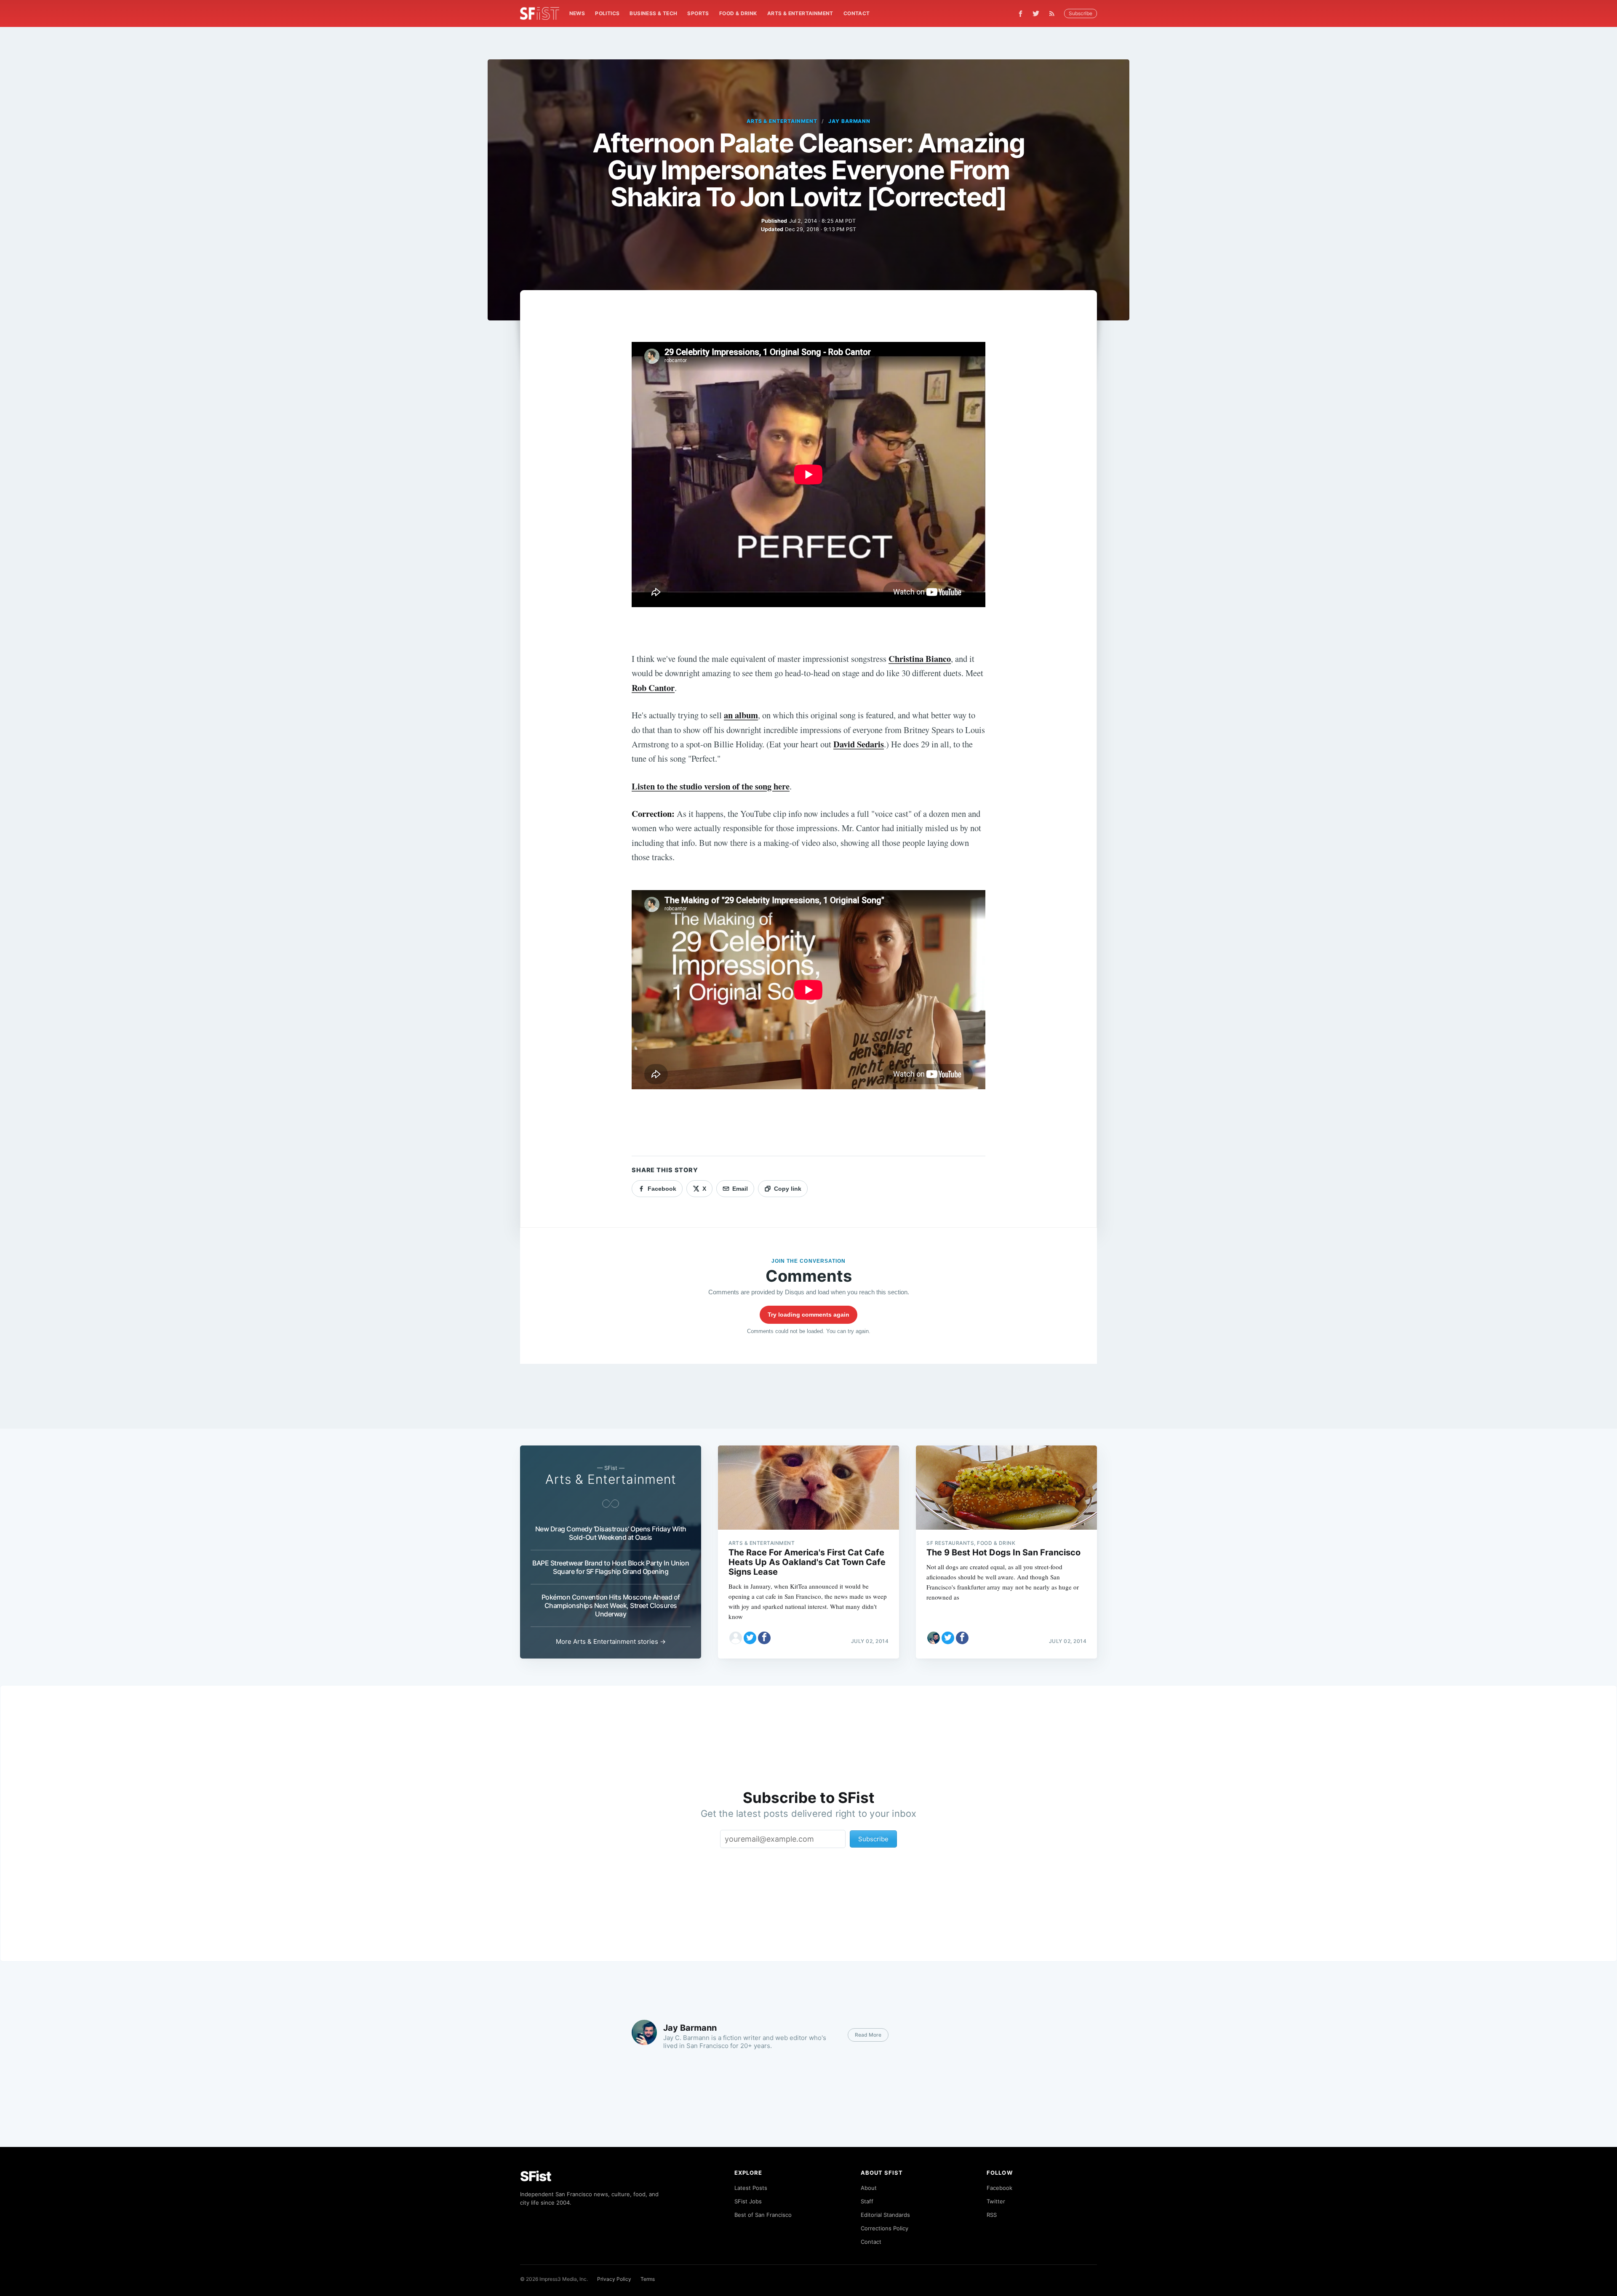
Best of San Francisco (763, 2215)
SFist (536, 2176)
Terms (648, 2279)
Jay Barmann (850, 121)
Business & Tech (653, 13)
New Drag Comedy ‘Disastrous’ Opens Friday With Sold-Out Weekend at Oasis (611, 1533)
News (577, 13)
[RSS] (1054, 13)
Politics (607, 13)
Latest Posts (751, 2188)
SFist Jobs (748, 2201)
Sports (698, 13)
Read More (868, 2035)
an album (741, 715)
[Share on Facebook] (764, 1638)
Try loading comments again (808, 1315)
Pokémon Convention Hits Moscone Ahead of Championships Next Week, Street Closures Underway (611, 1605)
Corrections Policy (885, 2228)
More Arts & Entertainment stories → (611, 1641)
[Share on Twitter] (750, 1638)
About (869, 2188)
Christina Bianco (920, 659)
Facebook (999, 2188)
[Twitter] (1036, 13)
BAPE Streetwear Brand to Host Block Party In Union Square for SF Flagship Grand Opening (611, 1567)
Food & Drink (738, 13)
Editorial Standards (885, 2215)
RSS (992, 2215)
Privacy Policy (614, 2279)
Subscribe (1081, 13)
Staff (867, 2201)
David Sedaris (859, 744)
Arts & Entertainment (800, 13)
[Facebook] (1021, 14)
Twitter (996, 2201)
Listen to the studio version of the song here (711, 786)
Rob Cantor (653, 688)
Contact (857, 13)
